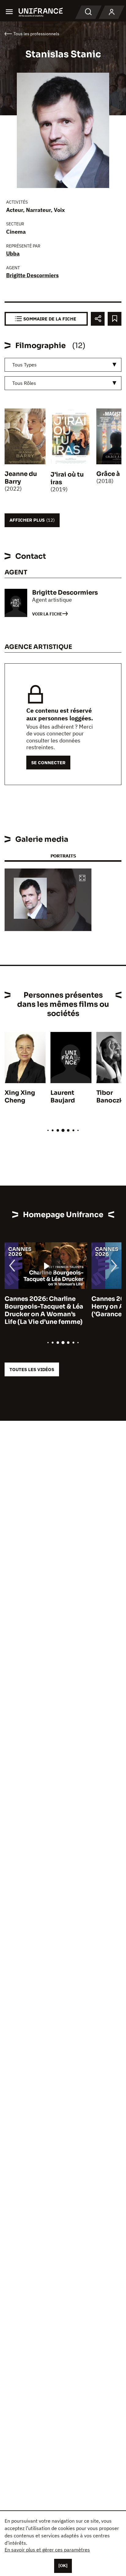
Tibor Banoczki (111, 1097)
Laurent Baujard (63, 1097)
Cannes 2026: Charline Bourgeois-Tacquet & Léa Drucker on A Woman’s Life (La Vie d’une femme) (44, 1310)
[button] (82, 878)
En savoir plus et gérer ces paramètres (47, 2550)
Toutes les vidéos (32, 1369)
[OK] (63, 2566)
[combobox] (63, 365)
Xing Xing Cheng (20, 1097)
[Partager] (98, 319)
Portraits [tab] (63, 856)
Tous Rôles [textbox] (24, 383)
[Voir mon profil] (112, 12)
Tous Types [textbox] (24, 365)
